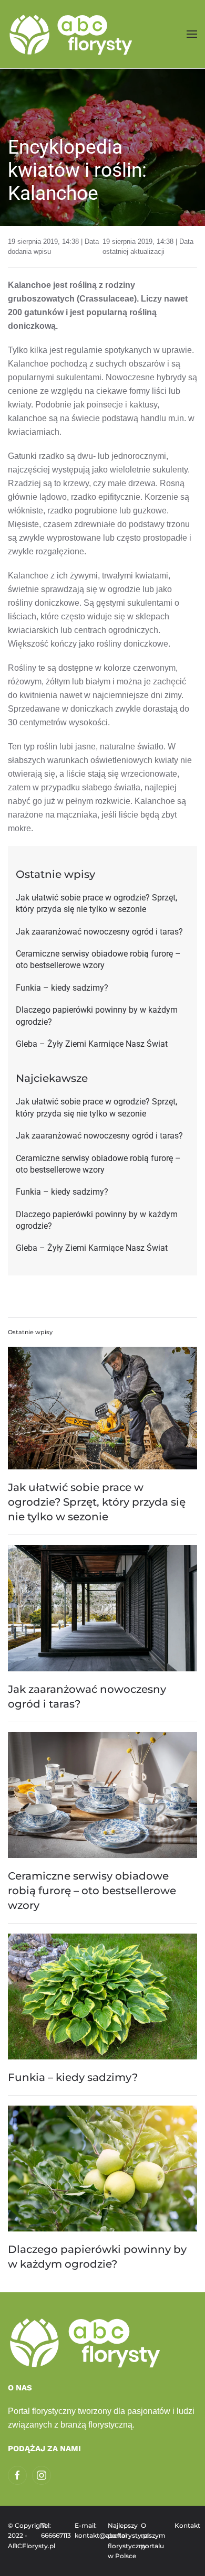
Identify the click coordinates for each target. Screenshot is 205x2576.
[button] (192, 34)
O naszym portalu (152, 2536)
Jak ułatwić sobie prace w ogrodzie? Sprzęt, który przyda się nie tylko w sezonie (97, 1502)
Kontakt (186, 2525)
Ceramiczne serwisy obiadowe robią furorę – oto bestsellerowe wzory (92, 1891)
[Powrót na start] (72, 34)
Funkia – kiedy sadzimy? (73, 2077)
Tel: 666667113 (52, 2531)
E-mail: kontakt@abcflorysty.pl (86, 2531)
